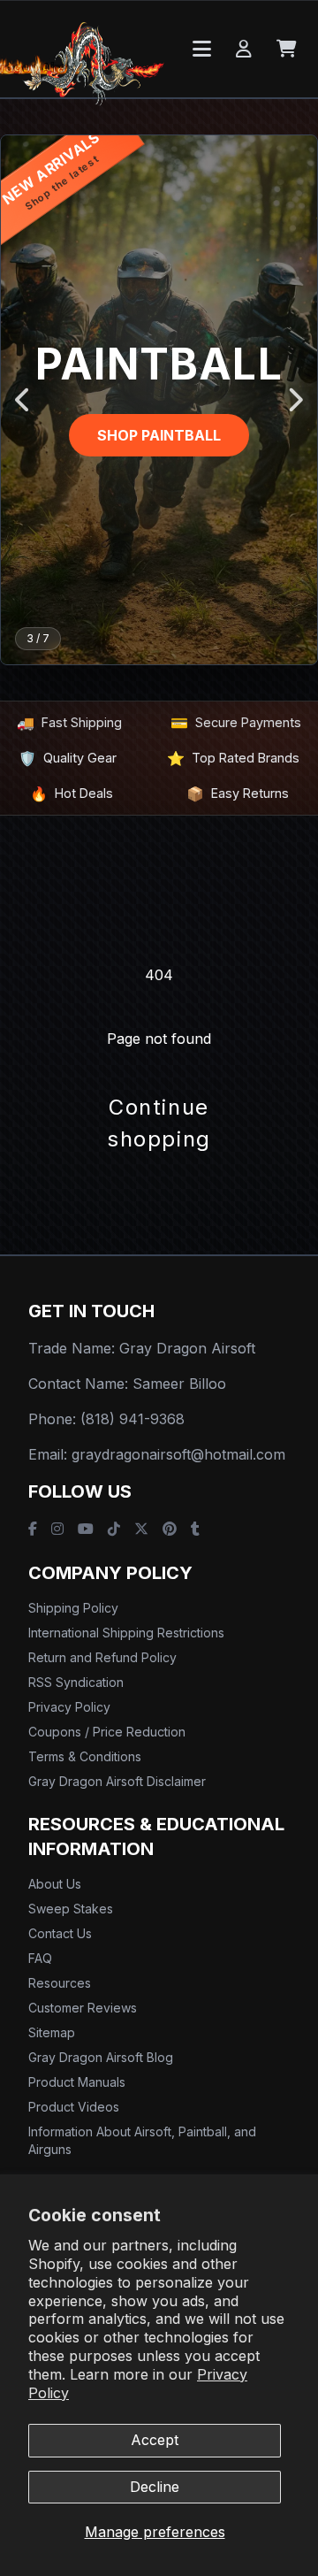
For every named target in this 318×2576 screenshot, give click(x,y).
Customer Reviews (83, 2008)
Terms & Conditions (85, 1756)
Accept (155, 2440)
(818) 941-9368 (132, 1419)
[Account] (244, 49)
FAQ (40, 1958)
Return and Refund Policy (102, 1657)
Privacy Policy (69, 1707)
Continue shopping (159, 1123)
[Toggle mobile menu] (202, 49)
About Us (55, 1884)
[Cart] (287, 49)
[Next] (295, 400)
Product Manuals (77, 2082)
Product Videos (74, 2107)
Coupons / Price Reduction (107, 1732)
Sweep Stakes (71, 1909)
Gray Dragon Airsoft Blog (101, 2057)
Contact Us (60, 1933)
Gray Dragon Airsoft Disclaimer (117, 1781)
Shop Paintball (159, 435)
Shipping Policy (73, 1608)
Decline (155, 2487)
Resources (60, 1983)
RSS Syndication (76, 1682)
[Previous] (23, 400)
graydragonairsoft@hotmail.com (178, 1454)
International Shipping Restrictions (126, 1633)
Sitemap (52, 2032)
